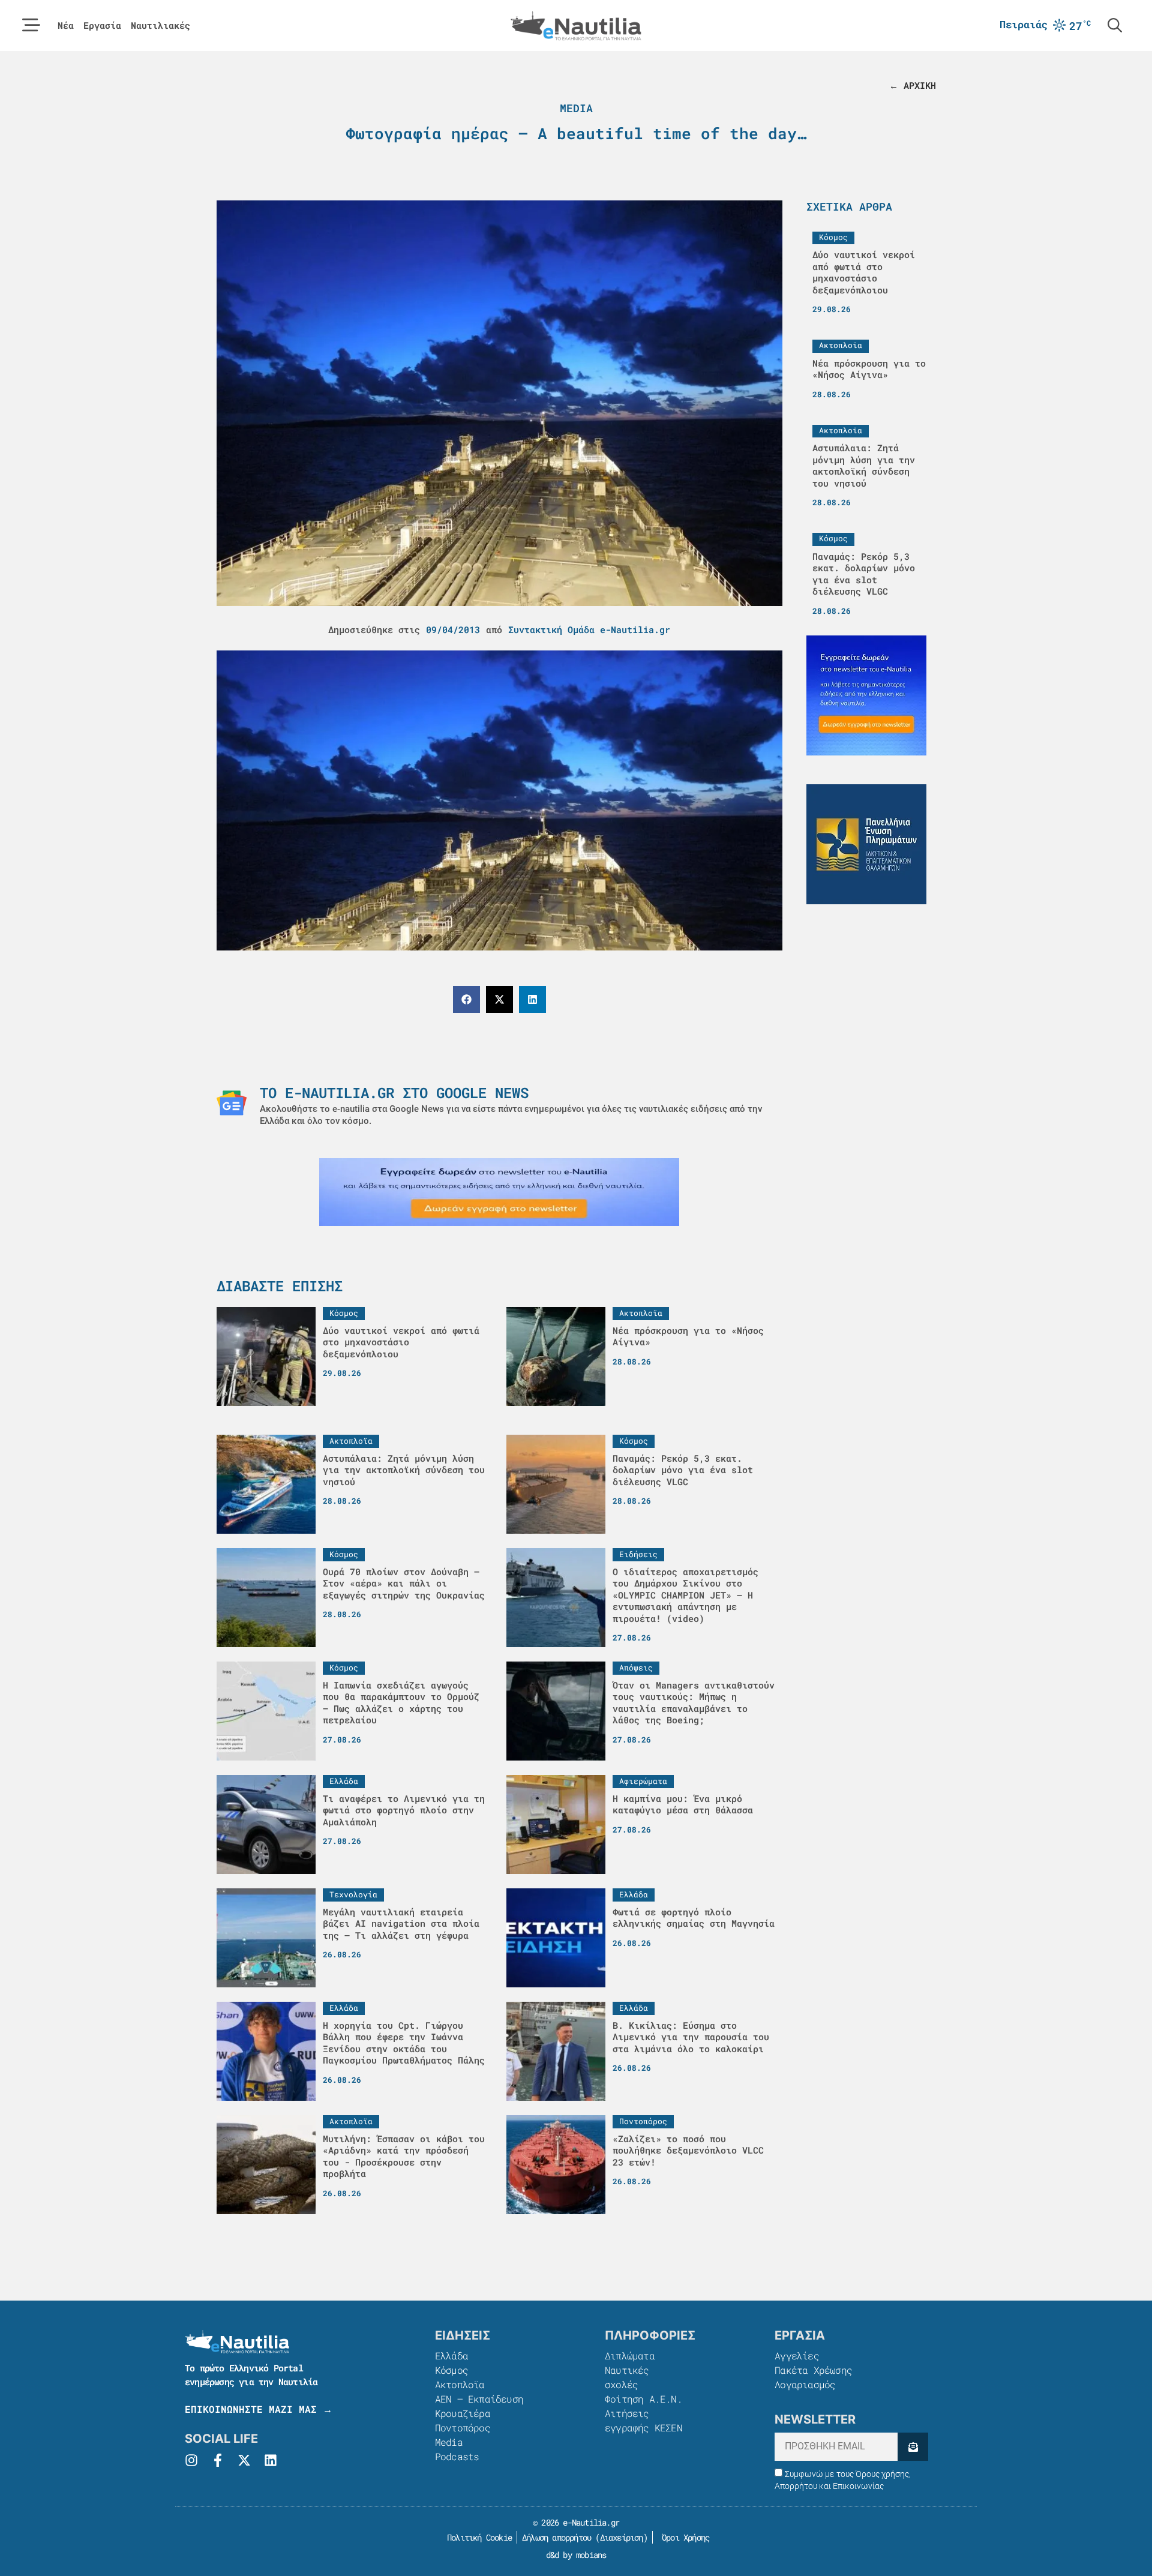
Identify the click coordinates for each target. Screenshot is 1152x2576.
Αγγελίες (797, 2355)
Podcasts (457, 2456)
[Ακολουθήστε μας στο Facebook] (218, 2460)
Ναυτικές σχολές (627, 2377)
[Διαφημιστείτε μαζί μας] (499, 1192)
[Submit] (913, 2447)
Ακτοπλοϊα (460, 2384)
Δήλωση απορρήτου (556, 2537)
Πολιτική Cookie (477, 2537)
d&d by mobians (576, 2555)
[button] (466, 999)
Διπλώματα (630, 2355)
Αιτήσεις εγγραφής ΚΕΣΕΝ (643, 2420)
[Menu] (31, 25)
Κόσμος (451, 2370)
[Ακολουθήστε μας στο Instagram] (191, 2460)
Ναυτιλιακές (160, 26)
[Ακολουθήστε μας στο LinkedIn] (271, 2460)
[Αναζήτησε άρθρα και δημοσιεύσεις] (1115, 25)
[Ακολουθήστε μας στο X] (244, 2460)
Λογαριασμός (805, 2384)
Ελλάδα (451, 2355)
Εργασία (102, 26)
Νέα (66, 26)
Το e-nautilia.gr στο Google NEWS (394, 1093)
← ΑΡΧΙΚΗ (913, 85)
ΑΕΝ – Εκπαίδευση (479, 2399)
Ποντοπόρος (463, 2427)
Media (576, 108)
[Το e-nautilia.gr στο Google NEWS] (232, 1103)
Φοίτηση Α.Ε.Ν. (643, 2399)
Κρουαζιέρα (463, 2413)
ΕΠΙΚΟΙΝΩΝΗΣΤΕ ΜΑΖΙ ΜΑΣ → (259, 2409)
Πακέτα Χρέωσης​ (813, 2370)
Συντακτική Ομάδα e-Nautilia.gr (589, 629)
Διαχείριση (622, 2537)
